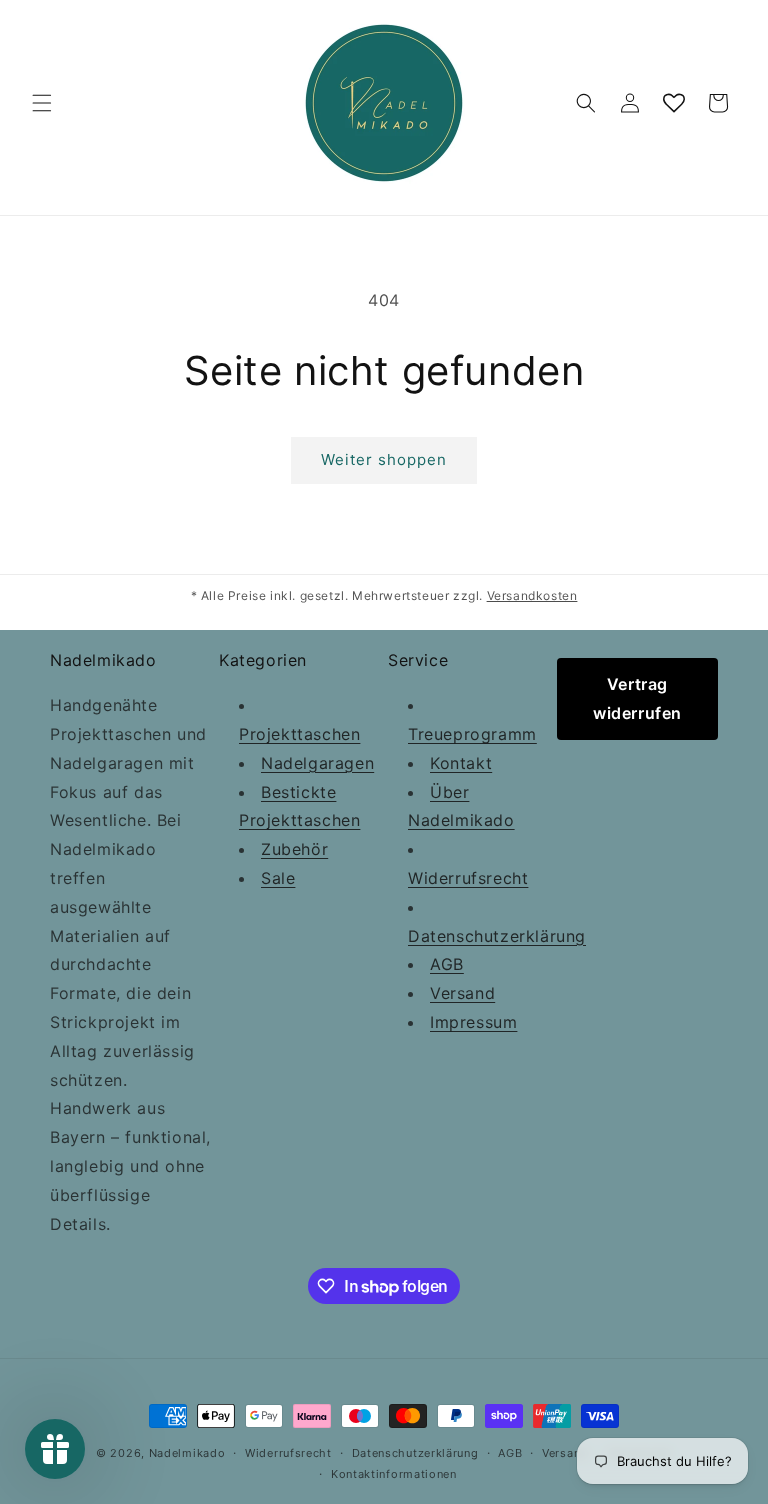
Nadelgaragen (317, 763)
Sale (278, 878)
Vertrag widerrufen (637, 698)
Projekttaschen (299, 734)
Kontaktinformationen (394, 1474)
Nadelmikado (187, 1453)
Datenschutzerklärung (497, 936)
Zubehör (294, 849)
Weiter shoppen (384, 459)
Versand (462, 993)
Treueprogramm (472, 734)
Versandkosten (532, 595)
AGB (447, 964)
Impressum (473, 1022)
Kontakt (461, 763)
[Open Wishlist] (674, 103)
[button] (42, 103)
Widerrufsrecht (468, 878)
